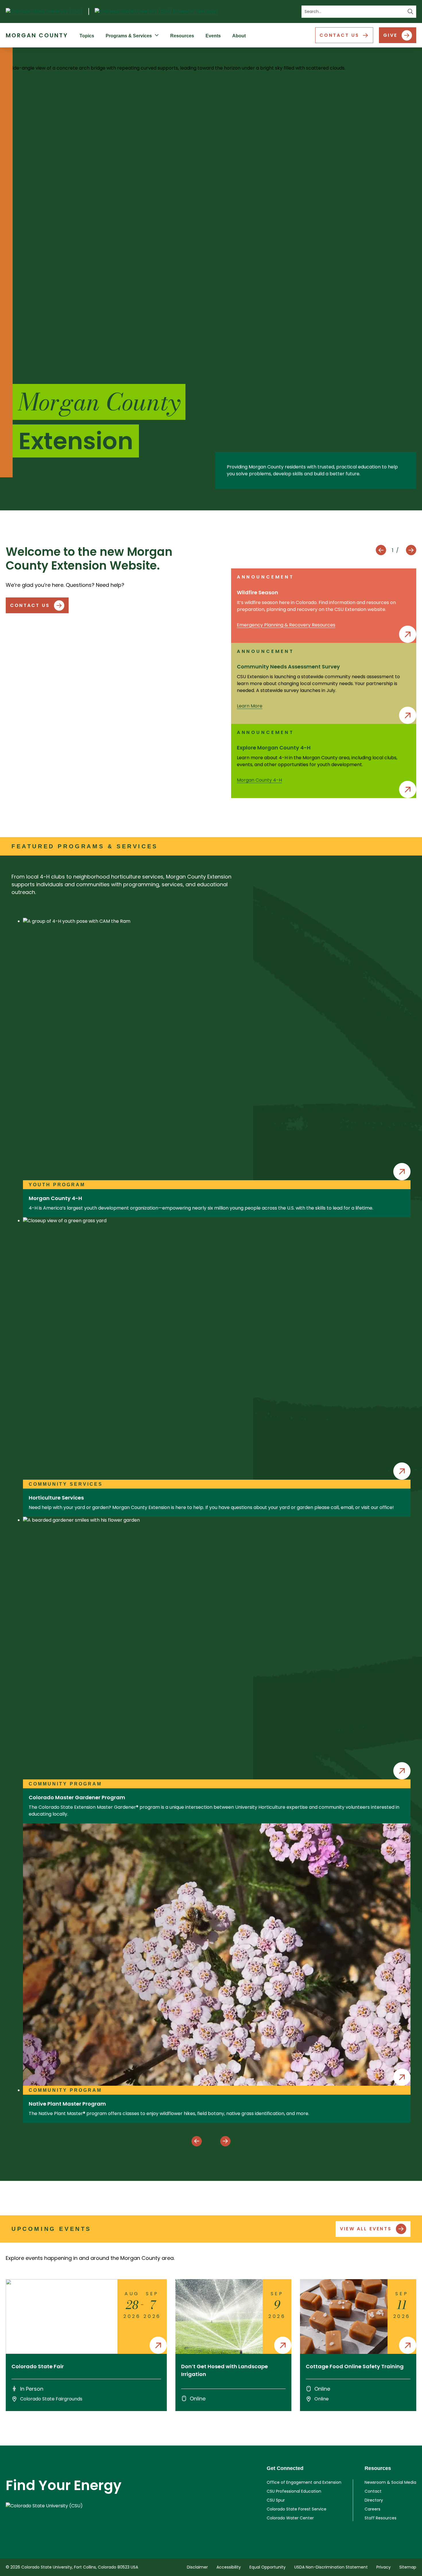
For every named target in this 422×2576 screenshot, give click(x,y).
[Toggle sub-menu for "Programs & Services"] (158, 35)
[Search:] (359, 12)
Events (213, 36)
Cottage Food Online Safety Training (355, 2366)
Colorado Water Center (290, 2518)
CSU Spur (276, 2500)
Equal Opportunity (268, 2567)
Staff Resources (381, 2518)
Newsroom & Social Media (390, 2482)
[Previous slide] (381, 550)
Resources (182, 36)
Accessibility (229, 2567)
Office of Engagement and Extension (304, 2482)
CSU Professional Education (294, 2491)
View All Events (366, 2229)
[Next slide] (411, 550)
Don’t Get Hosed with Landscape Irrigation (224, 2370)
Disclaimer (197, 2567)
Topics (87, 36)
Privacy (384, 2567)
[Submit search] (411, 12)
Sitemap (408, 2567)
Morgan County (37, 35)
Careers (372, 2509)
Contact (373, 2491)
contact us (30, 605)
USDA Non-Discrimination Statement (331, 2567)
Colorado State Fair (38, 2366)
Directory (374, 2500)
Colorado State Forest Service (297, 2509)
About (239, 36)
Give (390, 35)
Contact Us (339, 35)
